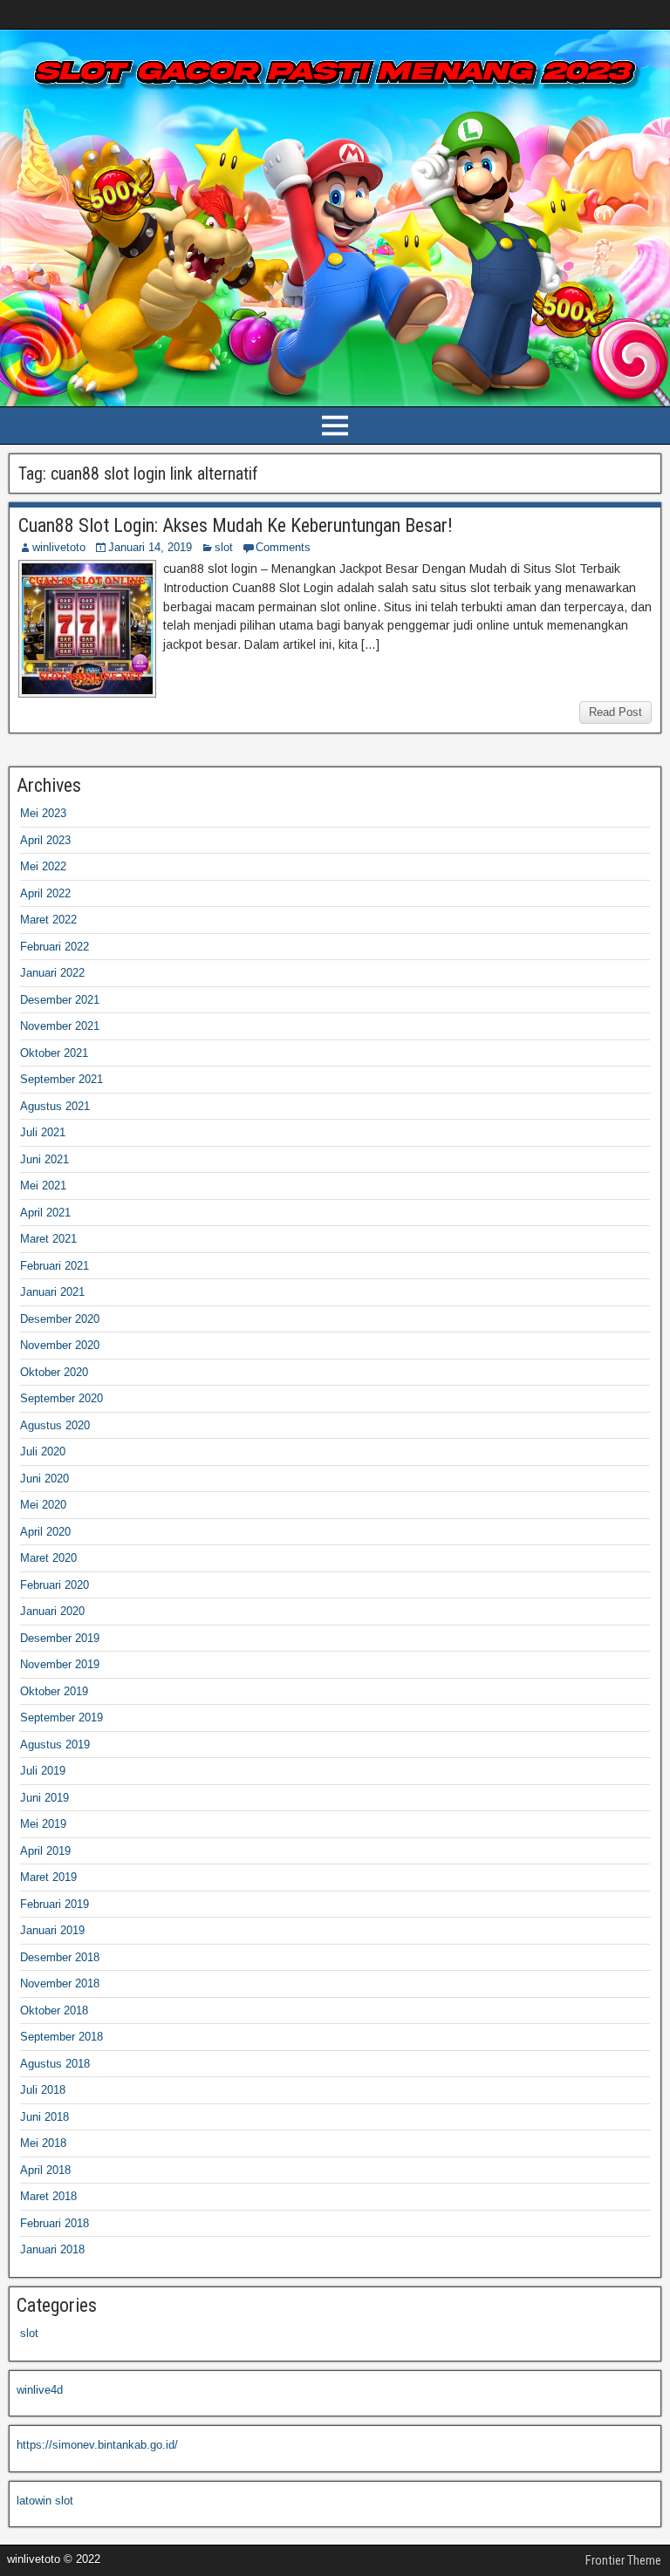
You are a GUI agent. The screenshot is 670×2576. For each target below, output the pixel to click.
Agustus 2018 (55, 2064)
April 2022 (45, 893)
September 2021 (62, 1079)
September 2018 (62, 2037)
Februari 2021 (55, 1266)
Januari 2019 (52, 1930)
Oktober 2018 (54, 2010)
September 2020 (62, 1398)
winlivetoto (59, 547)
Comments (283, 547)
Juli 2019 (43, 1771)
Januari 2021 (52, 1292)
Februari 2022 (55, 947)
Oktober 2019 (54, 1691)
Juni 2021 (44, 1159)
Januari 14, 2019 (150, 547)
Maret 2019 (48, 1877)
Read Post (615, 712)
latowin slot (45, 2501)
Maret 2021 (48, 1239)
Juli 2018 (43, 2090)
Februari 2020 (55, 1585)
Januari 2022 (52, 973)
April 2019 (45, 1851)
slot (224, 547)
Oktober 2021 (54, 1053)
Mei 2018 (43, 2143)
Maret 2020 (48, 1558)
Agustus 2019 (55, 1745)
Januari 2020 (52, 1611)
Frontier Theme (623, 2560)
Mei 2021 (43, 1186)
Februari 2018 (55, 2223)
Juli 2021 (43, 1132)
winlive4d (40, 2390)
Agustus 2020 (55, 1425)
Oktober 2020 (54, 1372)
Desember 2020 (60, 1319)
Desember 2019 (60, 1638)
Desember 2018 (60, 1957)
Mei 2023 (43, 813)
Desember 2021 (60, 1000)
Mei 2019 (43, 1824)
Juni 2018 (44, 2117)
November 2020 (60, 1345)
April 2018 (45, 2170)
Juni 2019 (44, 1798)
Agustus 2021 (55, 1106)
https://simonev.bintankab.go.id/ (97, 2445)
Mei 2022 (43, 866)
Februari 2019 (55, 1904)
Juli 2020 (43, 1452)
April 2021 (45, 1213)
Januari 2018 (52, 2249)
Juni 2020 (44, 1479)
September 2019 (62, 1717)
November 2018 (60, 1983)
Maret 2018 (48, 2196)
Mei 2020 (43, 1505)
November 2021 (60, 1026)
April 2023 (45, 840)
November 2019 (60, 1664)
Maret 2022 (48, 920)
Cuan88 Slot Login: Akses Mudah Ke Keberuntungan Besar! (236, 525)
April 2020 (45, 1532)
